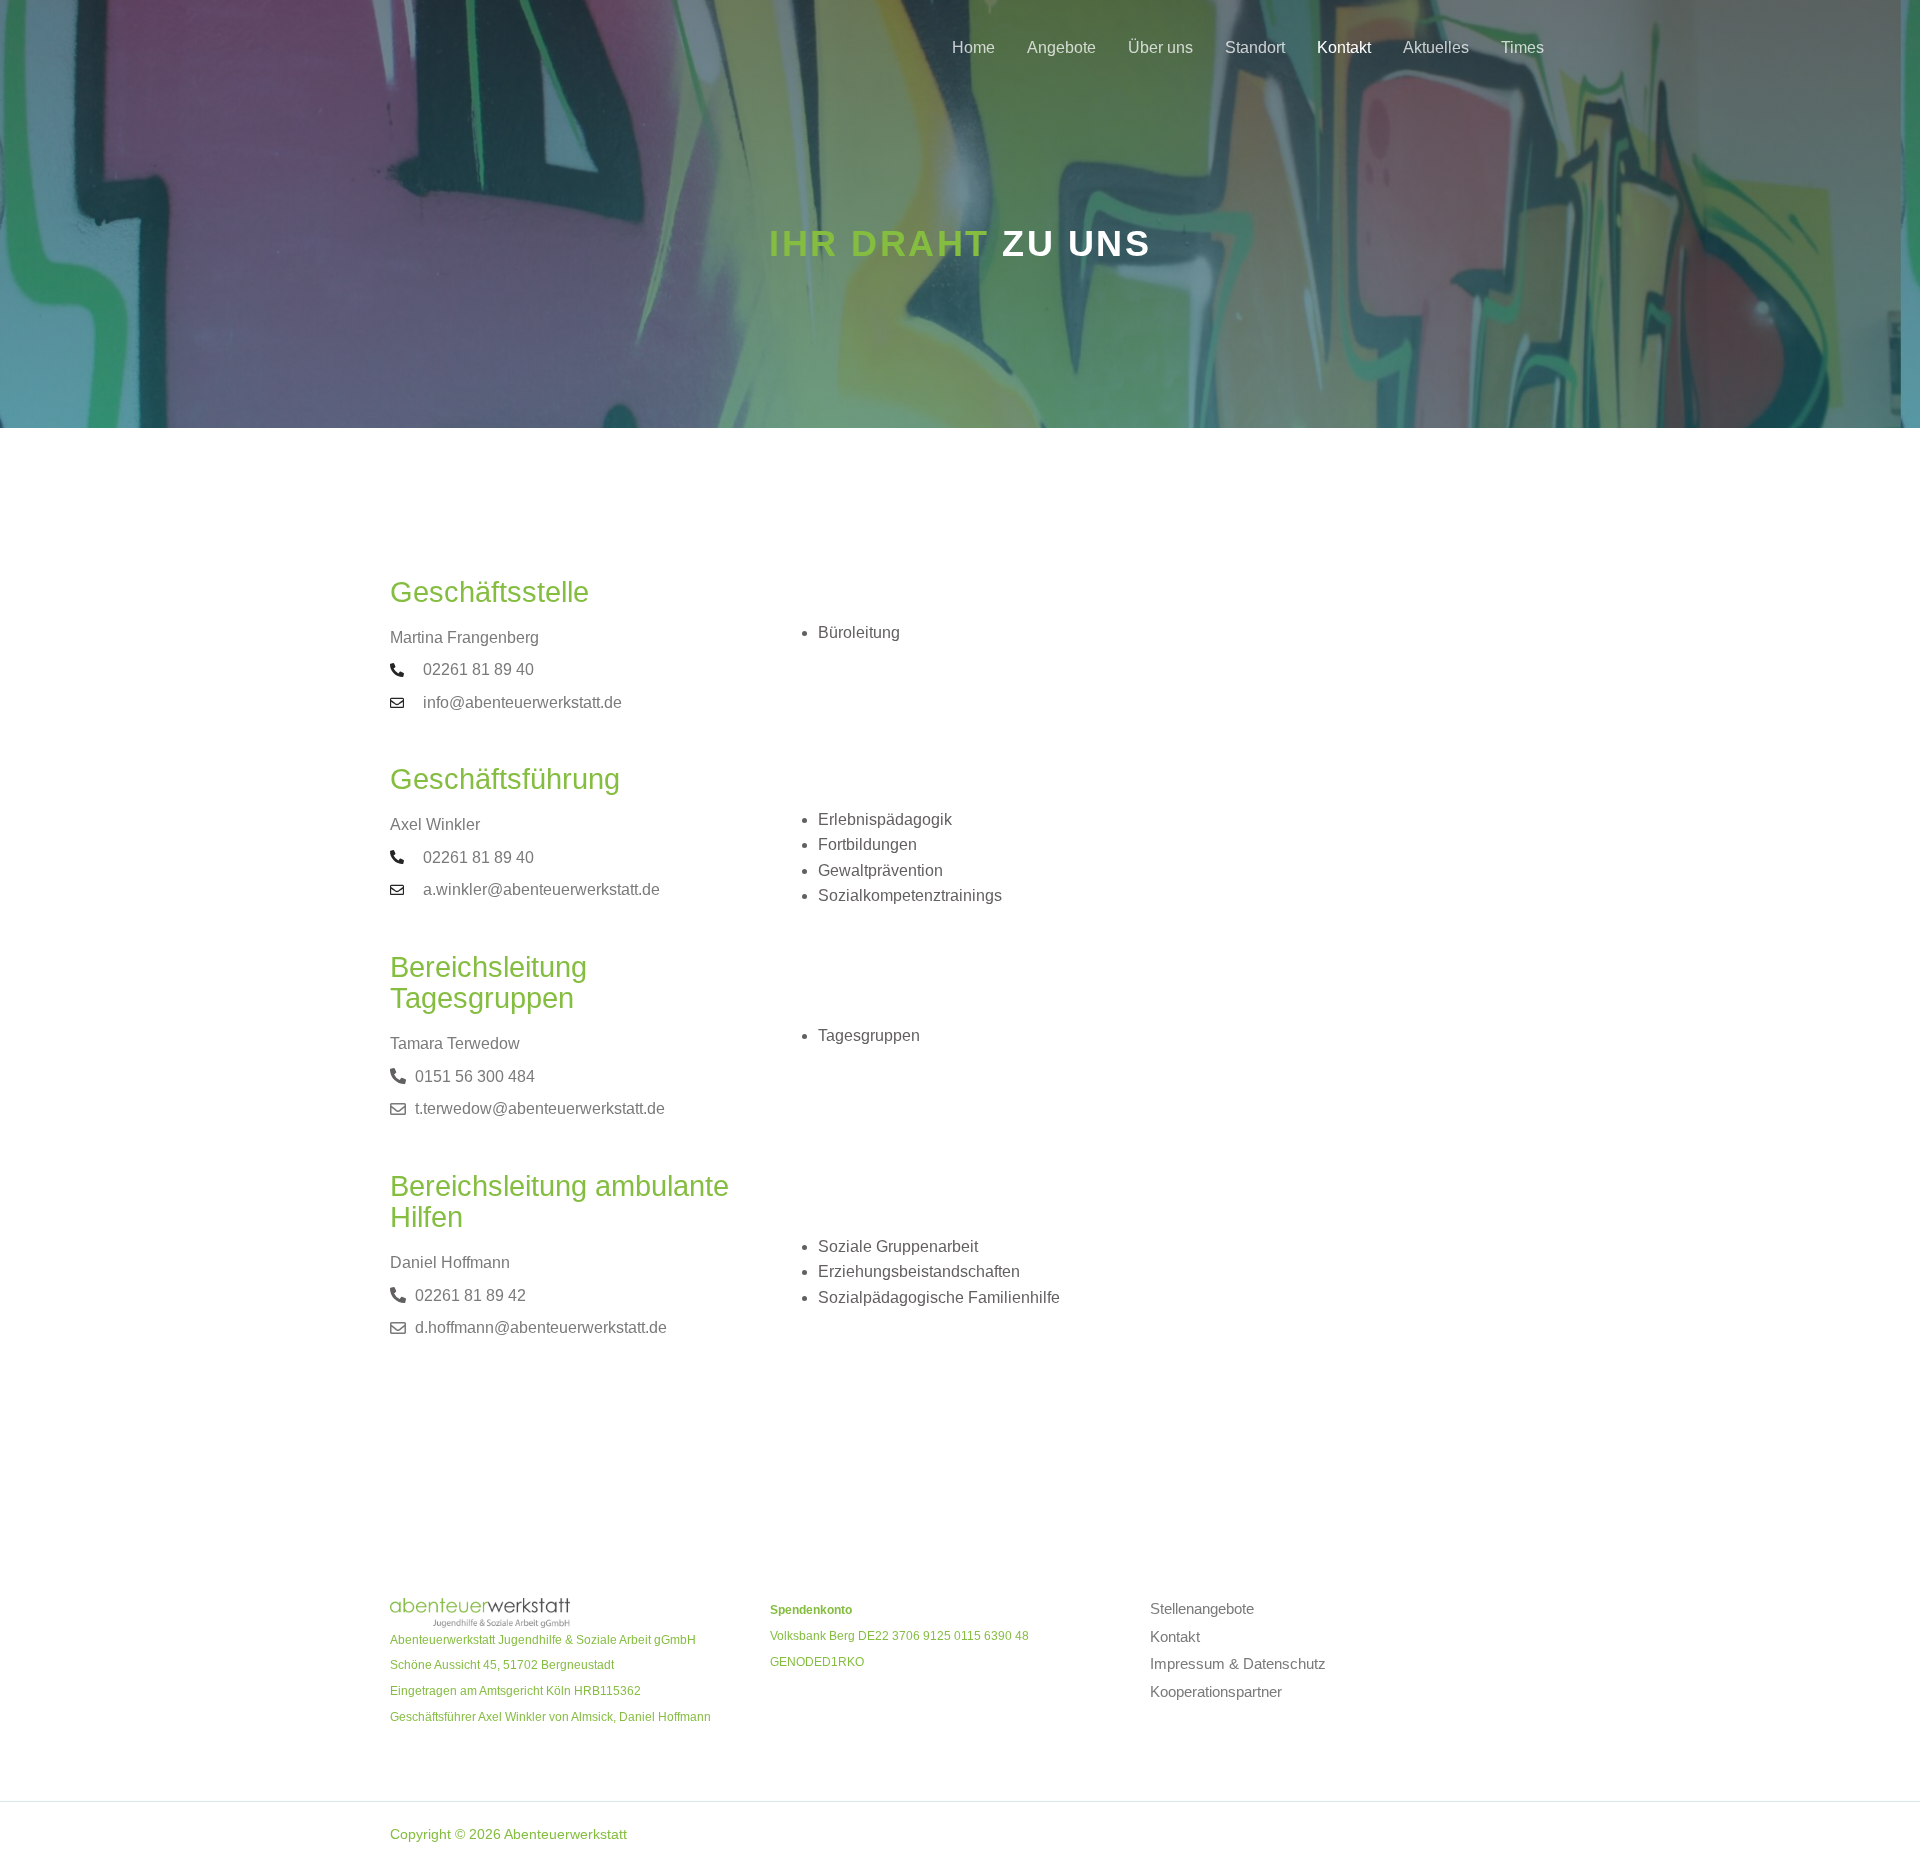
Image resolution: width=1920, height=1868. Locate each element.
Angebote (1061, 47)
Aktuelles (1436, 47)
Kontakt (1344, 47)
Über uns (1160, 47)
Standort (1255, 47)
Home (973, 47)
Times (1522, 47)
